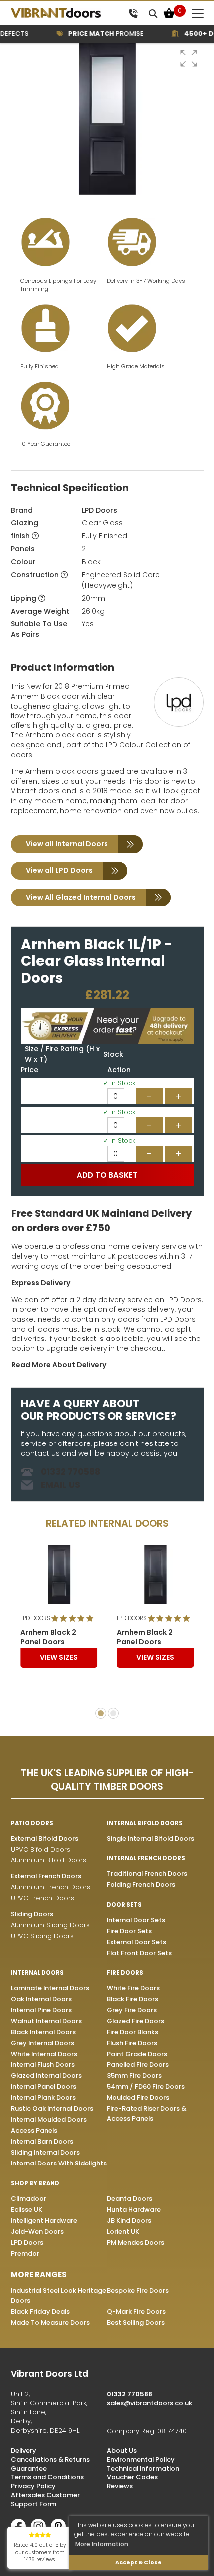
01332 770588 (70, 1472)
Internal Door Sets (136, 1920)
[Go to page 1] (101, 1713)
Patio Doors (32, 1823)
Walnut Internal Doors (46, 2021)
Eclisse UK (27, 2210)
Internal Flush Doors (43, 2065)
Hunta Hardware (134, 2210)
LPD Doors (100, 510)
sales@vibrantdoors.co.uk (150, 2403)
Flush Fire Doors (132, 2043)
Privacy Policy (33, 2486)
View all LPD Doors (59, 870)
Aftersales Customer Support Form (45, 2500)
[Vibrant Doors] (67, 13)
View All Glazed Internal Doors (81, 897)
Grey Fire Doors (132, 2010)
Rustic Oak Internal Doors (52, 2109)
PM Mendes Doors (136, 2242)
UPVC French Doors (43, 1898)
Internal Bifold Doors (145, 1823)
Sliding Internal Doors (45, 2152)
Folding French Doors (141, 1885)
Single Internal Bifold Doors (151, 1838)
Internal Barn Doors (42, 2141)
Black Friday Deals (40, 2312)
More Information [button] (102, 2544)
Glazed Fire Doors (136, 2021)
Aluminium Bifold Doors (49, 1860)
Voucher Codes (132, 2477)
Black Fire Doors (133, 1999)
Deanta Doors (130, 2199)
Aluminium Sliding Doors (50, 1925)
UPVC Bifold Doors (41, 1849)
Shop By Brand (35, 2183)
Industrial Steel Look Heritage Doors (58, 2296)
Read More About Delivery (59, 1365)
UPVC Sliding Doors (42, 1936)
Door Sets (124, 1905)
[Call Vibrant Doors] (133, 13)
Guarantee (29, 2468)
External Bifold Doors (45, 1838)
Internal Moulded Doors (49, 2119)
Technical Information (143, 2468)
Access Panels (34, 2130)
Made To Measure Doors (50, 2322)
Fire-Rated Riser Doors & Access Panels (147, 2113)
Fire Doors (125, 1973)
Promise (96, 34)
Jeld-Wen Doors (37, 2231)
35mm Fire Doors (134, 2076)
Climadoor (29, 2199)
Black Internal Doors (43, 2032)
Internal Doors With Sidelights (59, 2163)
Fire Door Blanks (133, 2032)
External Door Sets (137, 1942)
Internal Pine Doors (41, 2010)
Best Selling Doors (136, 2322)
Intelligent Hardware (44, 2220)
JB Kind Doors (129, 2220)
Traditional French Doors (147, 1874)
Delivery (24, 2450)
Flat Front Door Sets (139, 1953)
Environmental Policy (141, 2459)
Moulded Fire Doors (138, 2098)
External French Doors (46, 1876)
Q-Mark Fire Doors (136, 2312)
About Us (122, 2450)
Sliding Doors (32, 1914)
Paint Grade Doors (137, 2054)
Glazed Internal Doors (46, 2076)
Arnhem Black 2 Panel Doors (48, 1637)
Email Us (60, 1485)
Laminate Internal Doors (50, 1988)
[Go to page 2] (113, 1713)
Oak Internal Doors (41, 1999)
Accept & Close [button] (139, 2562)
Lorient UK (123, 2231)
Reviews (120, 2486)
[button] (189, 58)
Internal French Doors (146, 1858)
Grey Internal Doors (43, 2043)
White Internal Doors (44, 2054)
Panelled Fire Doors (138, 2065)
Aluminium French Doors (51, 1887)
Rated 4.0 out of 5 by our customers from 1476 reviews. (40, 2552)
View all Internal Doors (67, 844)
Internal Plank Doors (43, 2098)
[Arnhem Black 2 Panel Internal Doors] (59, 1574)
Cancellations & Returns (50, 2459)
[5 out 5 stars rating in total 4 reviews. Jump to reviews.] (74, 1618)
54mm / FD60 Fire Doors (146, 2087)
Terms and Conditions (47, 2477)
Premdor (25, 2253)
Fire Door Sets (129, 1931)
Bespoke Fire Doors (138, 2291)
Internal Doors (37, 1973)
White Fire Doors (133, 1988)
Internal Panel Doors (44, 2087)
